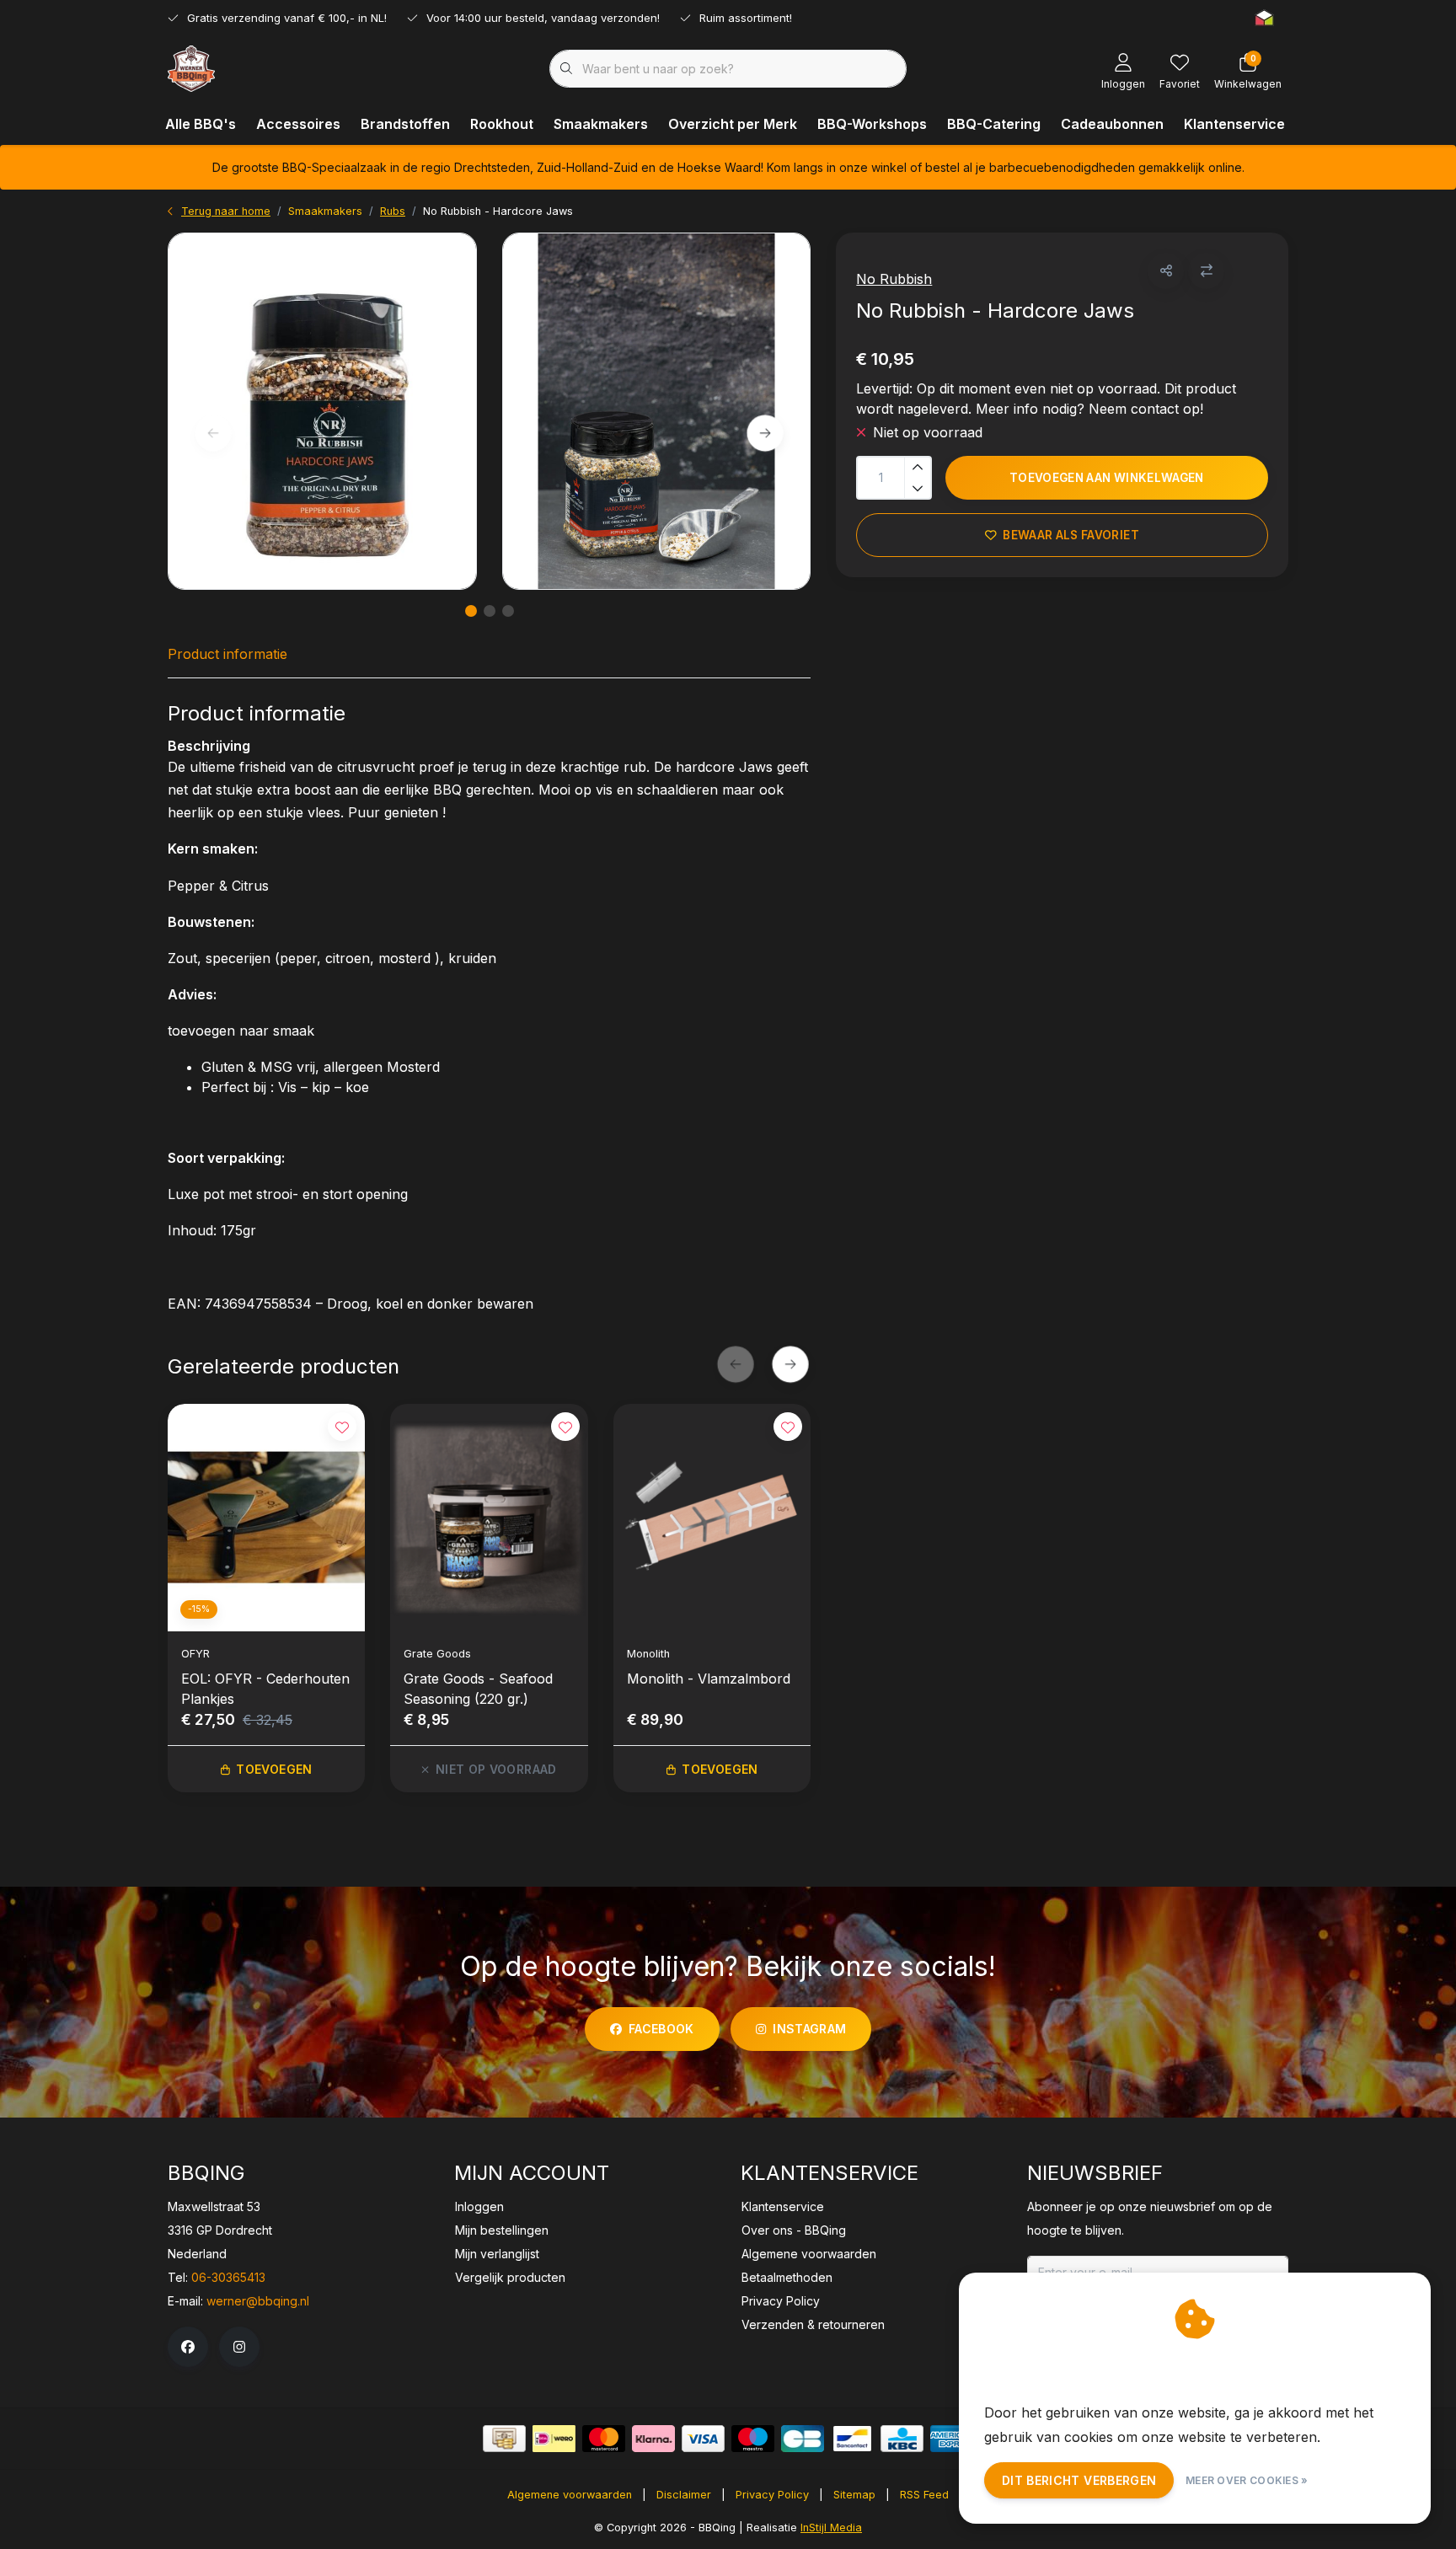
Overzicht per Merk (733, 124)
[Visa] (703, 2439)
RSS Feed (924, 2495)
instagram (809, 2029)
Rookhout (502, 124)
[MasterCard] (604, 2439)
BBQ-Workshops (872, 124)
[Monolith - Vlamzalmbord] (712, 1518)
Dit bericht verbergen (1079, 2480)
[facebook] (188, 2347)
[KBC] (902, 2439)
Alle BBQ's (201, 124)
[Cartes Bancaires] (803, 2439)
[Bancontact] (852, 2439)
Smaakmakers (601, 124)
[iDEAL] (554, 2439)
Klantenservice (1234, 124)
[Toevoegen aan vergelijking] (1206, 271)
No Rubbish (894, 279)
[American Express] (952, 2439)
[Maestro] (753, 2439)
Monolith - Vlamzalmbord (709, 1679)
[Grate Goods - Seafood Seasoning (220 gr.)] (489, 1518)
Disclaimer (684, 2495)
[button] (1166, 271)
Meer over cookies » (1247, 2480)
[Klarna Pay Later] (653, 2439)
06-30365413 (228, 2277)
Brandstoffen (405, 124)
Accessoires (298, 124)
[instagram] (239, 2347)
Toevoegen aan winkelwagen (1107, 478)
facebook (661, 2029)
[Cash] (504, 2439)
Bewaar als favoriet (1071, 535)
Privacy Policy (772, 2495)
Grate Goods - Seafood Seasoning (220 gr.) (478, 1689)
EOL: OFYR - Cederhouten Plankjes (265, 1689)
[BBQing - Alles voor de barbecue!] (191, 67)
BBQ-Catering (994, 124)
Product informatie (227, 654)
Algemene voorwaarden (570, 2495)
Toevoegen (274, 1769)
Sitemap (854, 2495)
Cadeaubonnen (1112, 124)
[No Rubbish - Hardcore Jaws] (322, 411)
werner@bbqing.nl (258, 2301)
